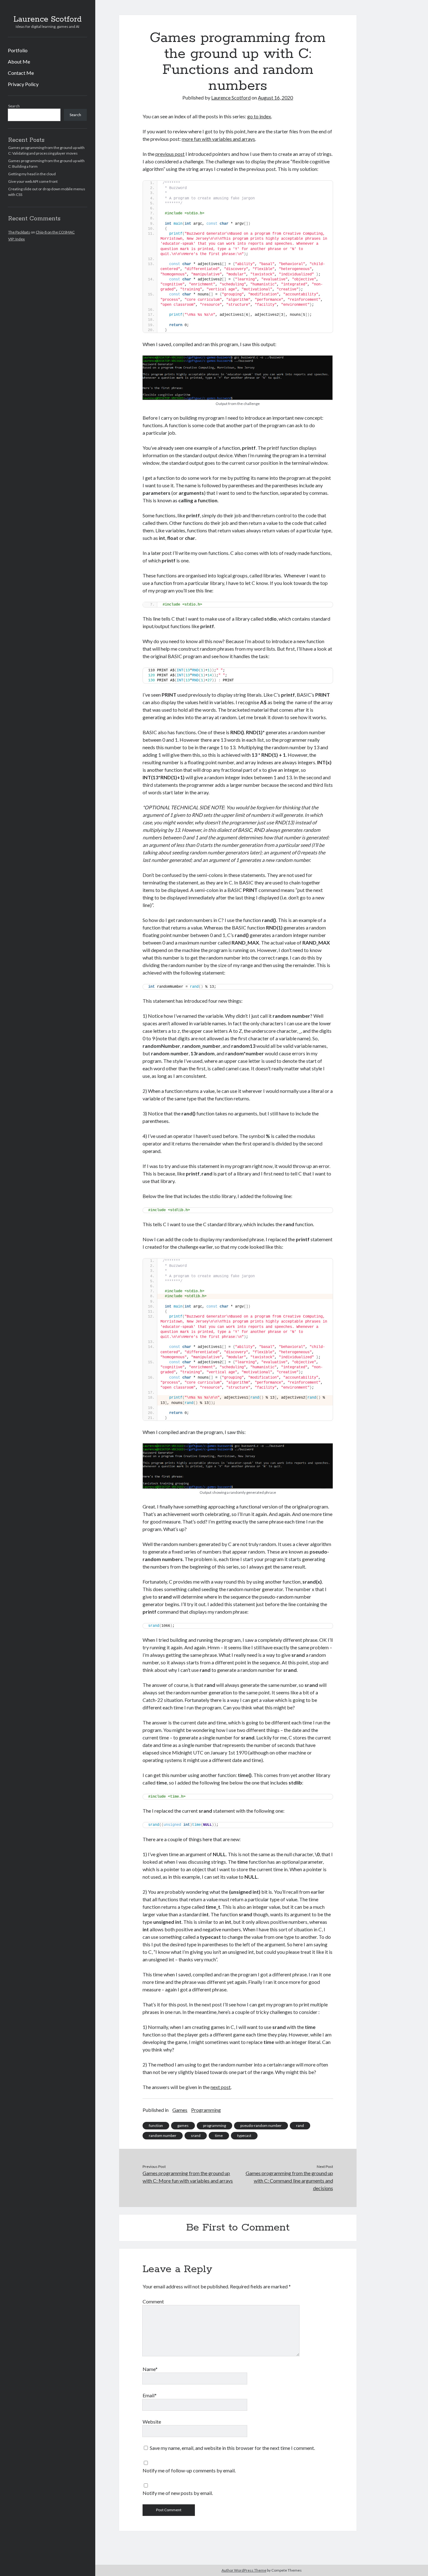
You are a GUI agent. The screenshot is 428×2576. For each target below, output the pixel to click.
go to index (259, 116)
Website (152, 2422)
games (183, 2125)
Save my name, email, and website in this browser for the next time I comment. (232, 2448)
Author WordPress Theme (244, 2570)
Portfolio (18, 50)
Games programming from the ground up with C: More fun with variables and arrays (188, 2177)
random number (163, 2136)
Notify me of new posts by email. (178, 2493)
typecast (244, 2136)
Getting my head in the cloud (32, 174)
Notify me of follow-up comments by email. (189, 2470)
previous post (170, 154)
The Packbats (19, 232)
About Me (19, 61)
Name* (150, 2369)
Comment (153, 2301)
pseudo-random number (261, 2125)
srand (196, 2136)
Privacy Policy (23, 84)
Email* (150, 2395)
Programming (206, 2110)
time (219, 2136)
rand (300, 2125)
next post (221, 2087)
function (156, 2125)
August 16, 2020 (275, 97)
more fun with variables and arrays (218, 139)
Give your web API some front (33, 181)
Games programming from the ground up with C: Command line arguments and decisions (289, 2181)
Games (180, 2110)
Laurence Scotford (48, 19)
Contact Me (21, 73)
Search (14, 106)
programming (214, 2125)
